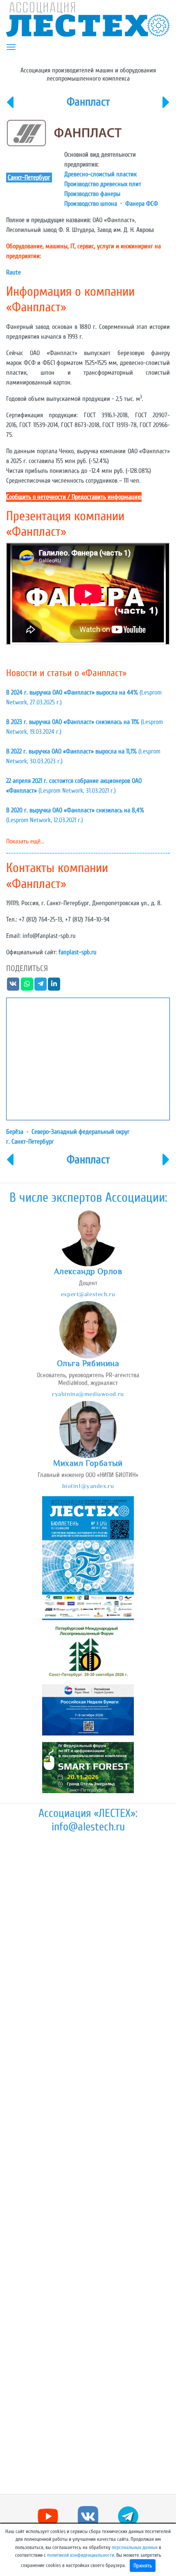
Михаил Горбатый (88, 1463)
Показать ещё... (25, 841)
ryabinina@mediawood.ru (88, 1394)
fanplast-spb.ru (78, 952)
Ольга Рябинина (88, 1363)
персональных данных (135, 2547)
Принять (143, 2566)
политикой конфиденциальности (81, 2555)
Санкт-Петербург (29, 178)
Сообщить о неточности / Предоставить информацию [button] (74, 497)
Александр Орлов (88, 1271)
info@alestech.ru (88, 1827)
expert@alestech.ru (88, 1294)
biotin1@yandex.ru (88, 1486)
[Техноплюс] (166, 108)
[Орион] (10, 108)
